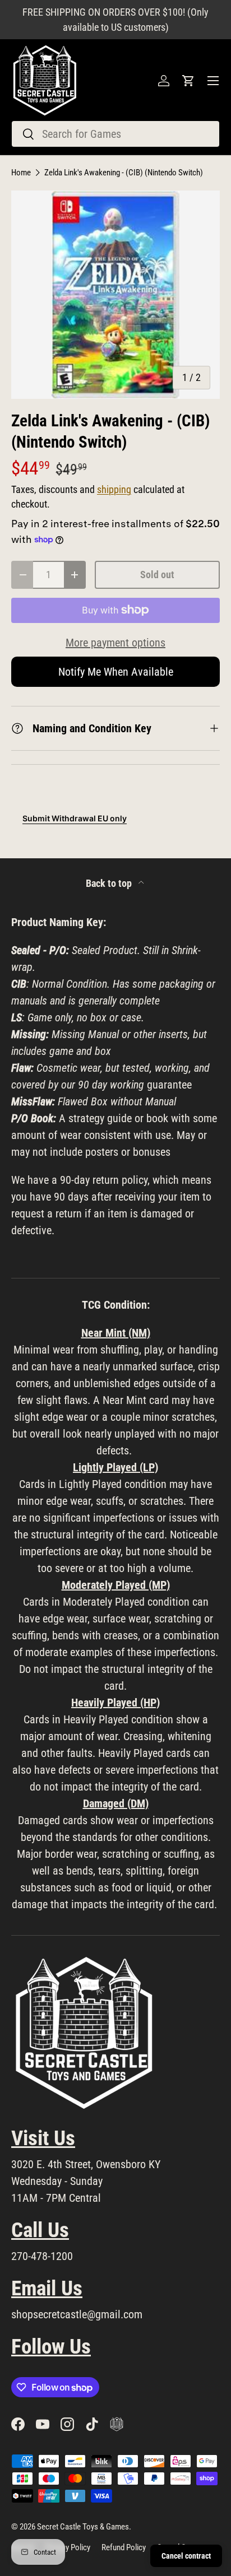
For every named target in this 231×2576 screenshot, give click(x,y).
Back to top (110, 884)
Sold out (157, 575)
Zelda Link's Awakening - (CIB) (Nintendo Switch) (124, 173)
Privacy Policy (68, 2547)
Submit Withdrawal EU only (75, 818)
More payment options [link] (115, 643)
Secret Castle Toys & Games (83, 2527)
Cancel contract (186, 2556)
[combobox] (115, 134)
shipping (114, 490)
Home (21, 173)
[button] (188, 81)
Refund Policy (124, 2547)
